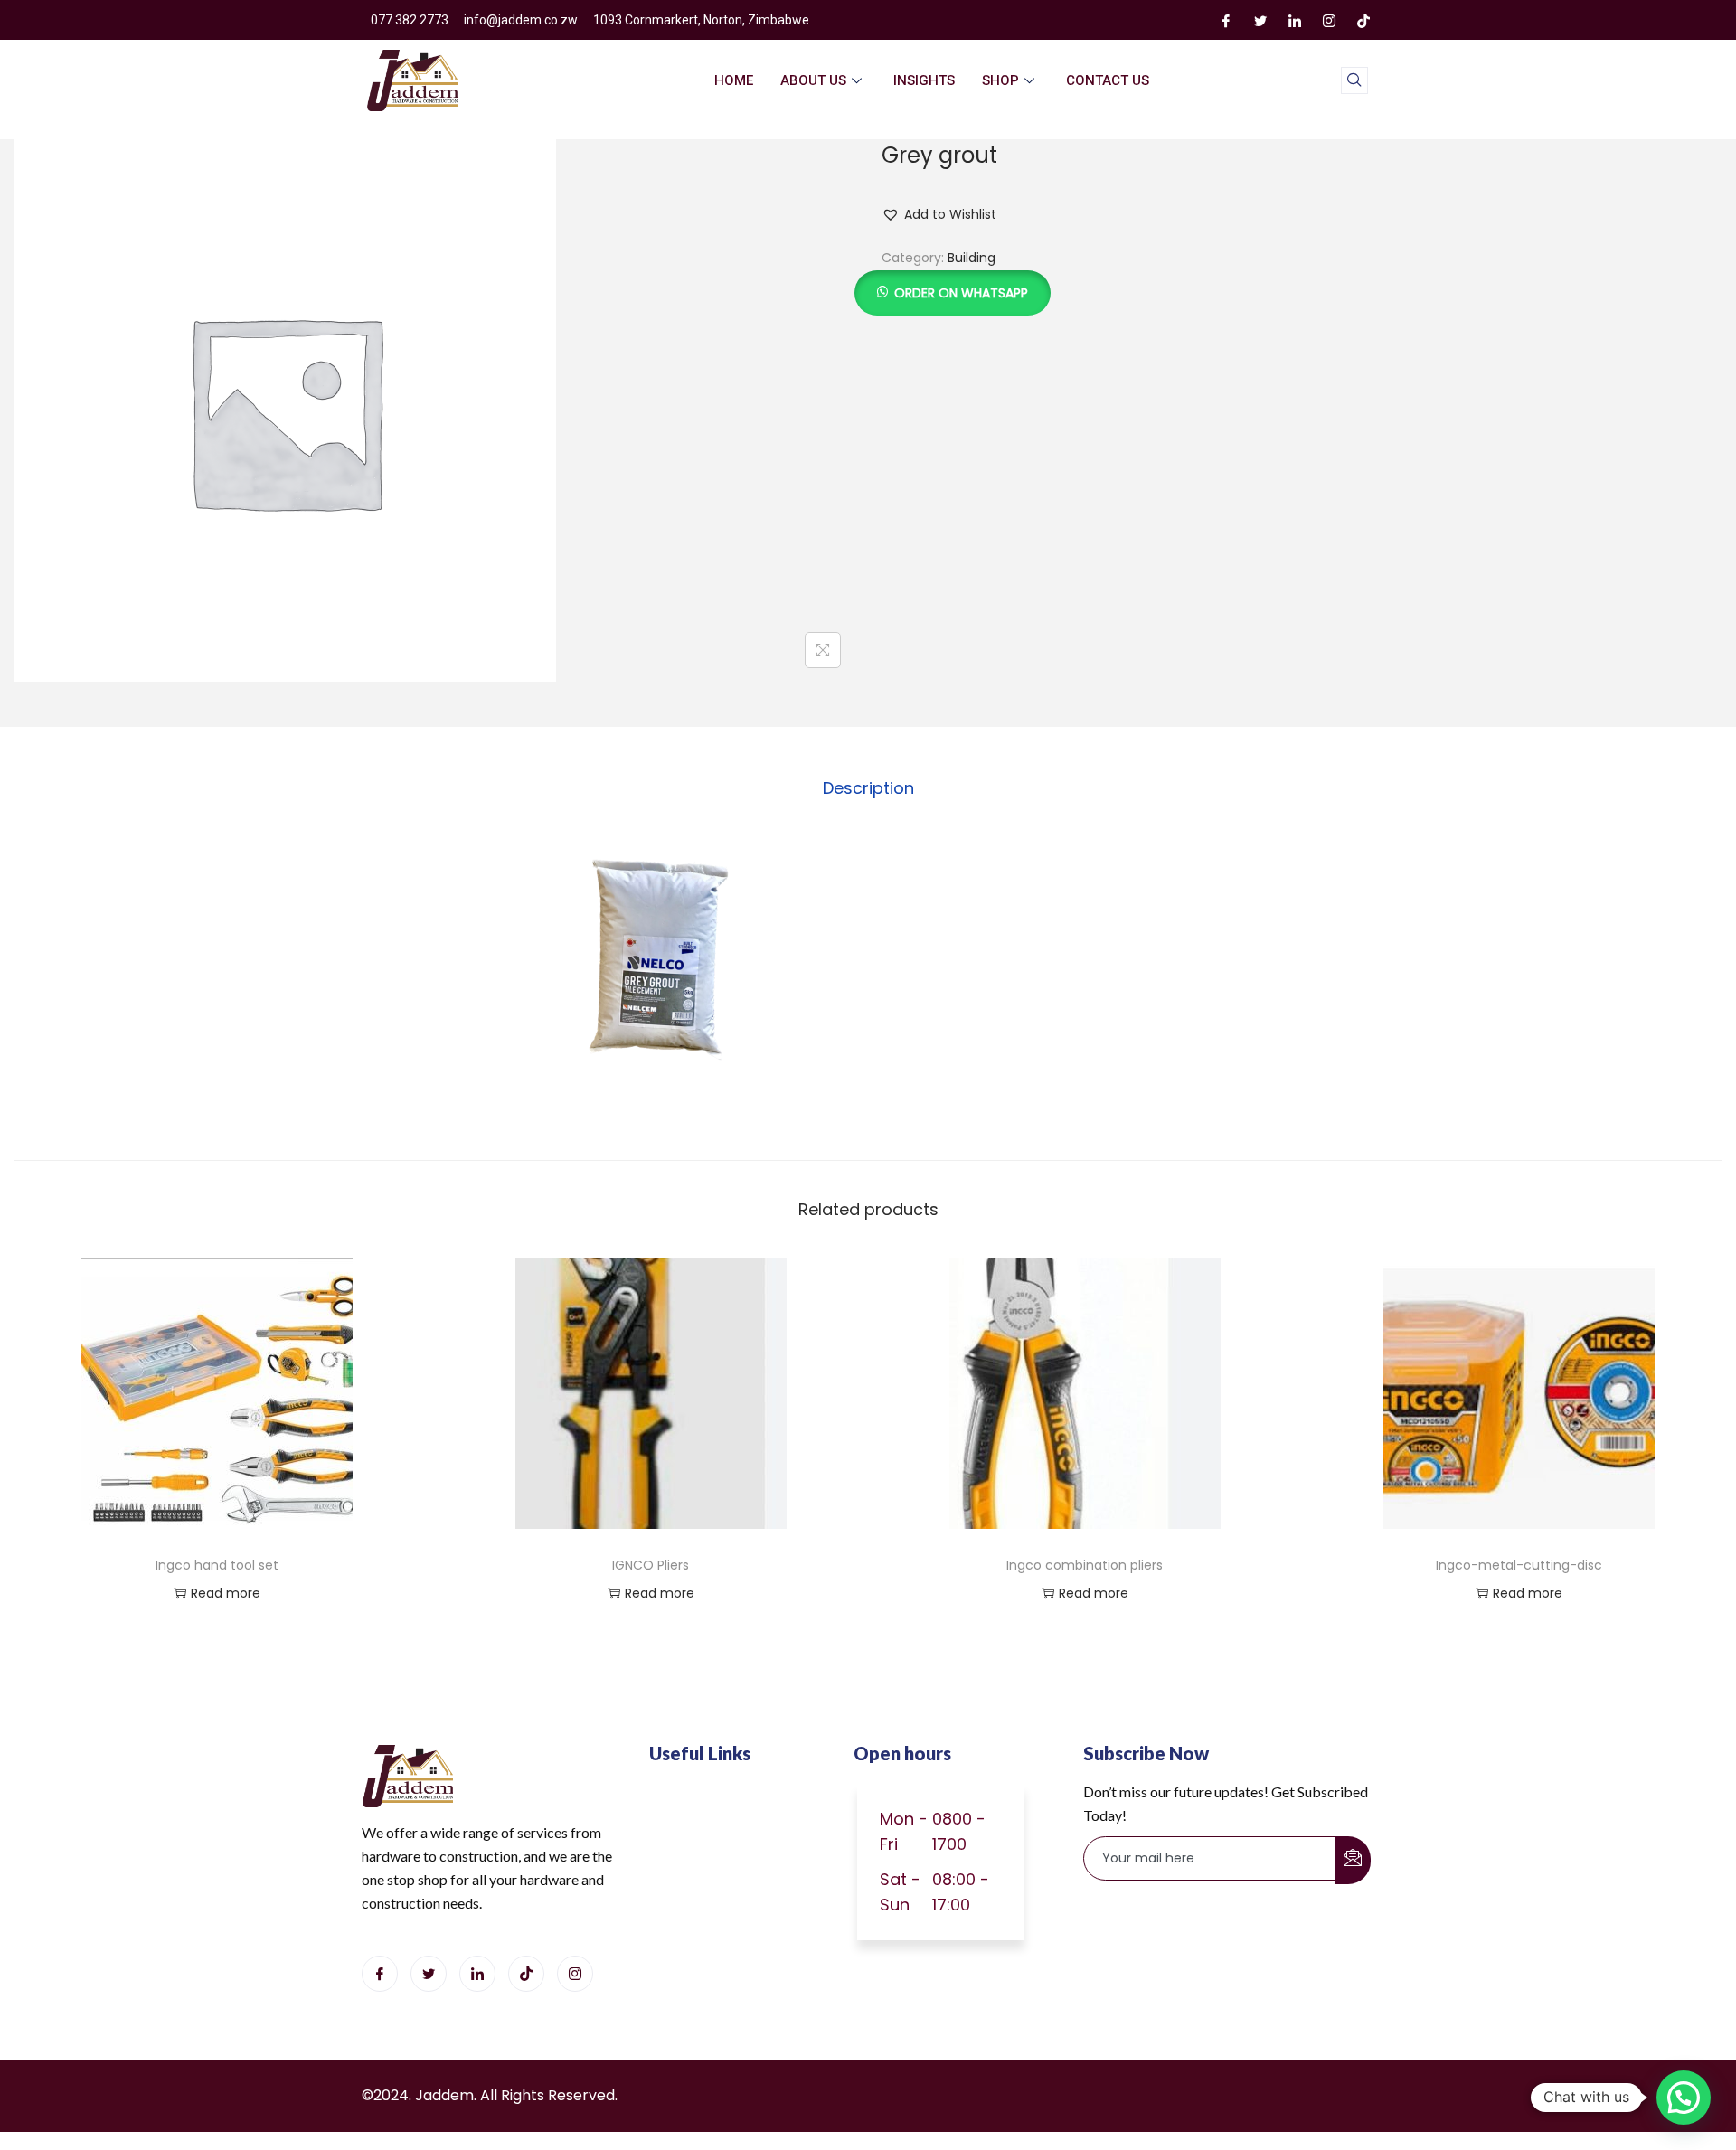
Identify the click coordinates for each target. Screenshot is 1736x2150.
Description (868, 788)
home (734, 80)
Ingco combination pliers (1085, 1565)
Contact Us (1108, 80)
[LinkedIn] (1295, 20)
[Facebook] (1226, 20)
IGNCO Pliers (651, 1565)
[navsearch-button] (1354, 80)
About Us (813, 80)
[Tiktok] (526, 1974)
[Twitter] (1260, 20)
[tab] (868, 788)
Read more (226, 1593)
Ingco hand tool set (217, 1565)
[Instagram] (1329, 20)
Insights (924, 80)
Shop (1000, 80)
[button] (939, 214)
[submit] (1353, 1860)
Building (972, 258)
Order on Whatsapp (961, 293)
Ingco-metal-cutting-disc (1519, 1565)
